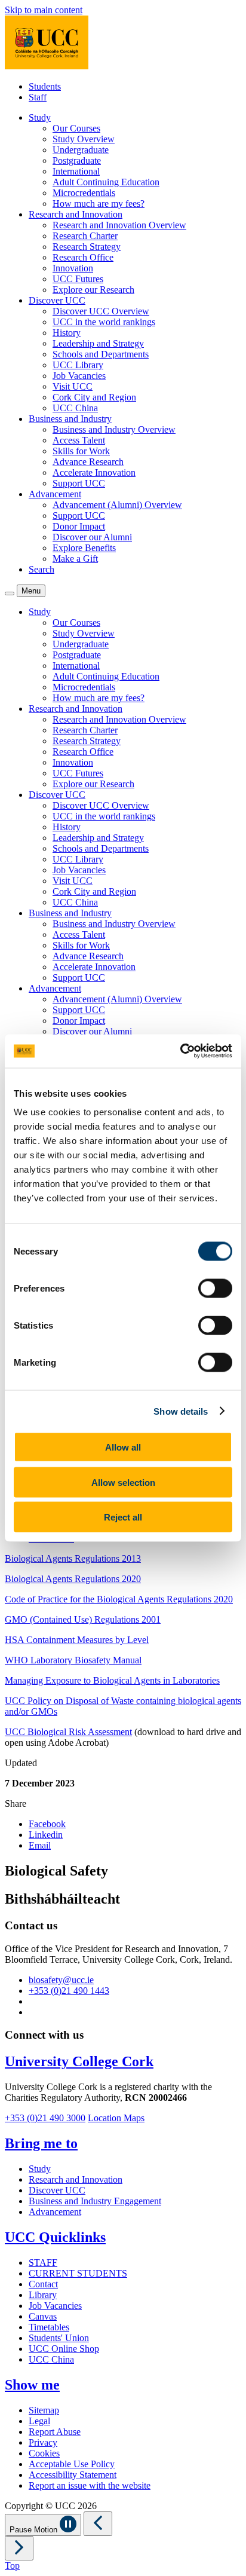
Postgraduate (77, 160)
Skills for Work (81, 451)
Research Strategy (87, 247)
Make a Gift (75, 559)
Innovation (73, 268)
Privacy (43, 2442)
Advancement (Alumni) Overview (117, 505)
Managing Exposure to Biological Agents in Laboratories (112, 1680)
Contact (43, 2284)
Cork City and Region (94, 397)
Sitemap (44, 2410)
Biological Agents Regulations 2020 (73, 1579)
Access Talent (79, 440)
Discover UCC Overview (101, 311)
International (76, 171)
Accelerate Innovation (94, 472)
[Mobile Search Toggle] (10, 593)
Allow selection (123, 1482)
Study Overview (84, 139)
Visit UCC (73, 386)
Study (40, 2169)
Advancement (55, 2212)
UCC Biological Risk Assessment (68, 1732)
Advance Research (88, 462)
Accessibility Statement (73, 2475)
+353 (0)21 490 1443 (69, 1991)
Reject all (123, 1517)
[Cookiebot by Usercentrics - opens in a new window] (180, 1051)
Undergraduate (81, 150)
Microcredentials (84, 193)
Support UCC (79, 483)
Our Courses (76, 128)
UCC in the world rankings (104, 322)
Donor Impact (79, 526)
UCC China (75, 408)
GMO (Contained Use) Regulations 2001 (83, 1619)
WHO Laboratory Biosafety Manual (73, 1660)
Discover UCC (57, 2190)
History (67, 333)
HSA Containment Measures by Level (77, 1640)
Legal (39, 2421)
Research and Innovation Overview (119, 225)
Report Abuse (55, 2432)
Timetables (49, 2327)
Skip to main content (44, 10)
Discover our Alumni (92, 537)
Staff (38, 97)
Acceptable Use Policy (72, 2464)
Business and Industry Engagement (95, 2201)
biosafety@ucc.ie (61, 1980)
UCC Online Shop (64, 2349)
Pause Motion (35, 2530)
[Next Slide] (19, 2548)
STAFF (43, 2263)
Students (45, 86)
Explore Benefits (84, 548)
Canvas (43, 2316)
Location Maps (116, 2118)
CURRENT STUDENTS (78, 2273)
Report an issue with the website (90, 2485)
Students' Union (59, 2338)
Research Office (83, 257)
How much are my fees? (99, 204)
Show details (181, 1411)
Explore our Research (93, 290)
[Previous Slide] (98, 2524)
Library (43, 2295)
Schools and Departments (101, 354)
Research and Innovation (76, 2179)
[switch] (215, 1289)
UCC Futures (78, 279)
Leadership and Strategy (98, 343)
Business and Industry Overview (114, 429)
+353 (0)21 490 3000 (45, 2118)
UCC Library (78, 365)
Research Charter (85, 236)
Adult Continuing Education (106, 182)
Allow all (123, 1447)
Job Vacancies (79, 376)
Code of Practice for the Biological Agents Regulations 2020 (119, 1599)
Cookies (44, 2453)
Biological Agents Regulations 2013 (73, 1558)
